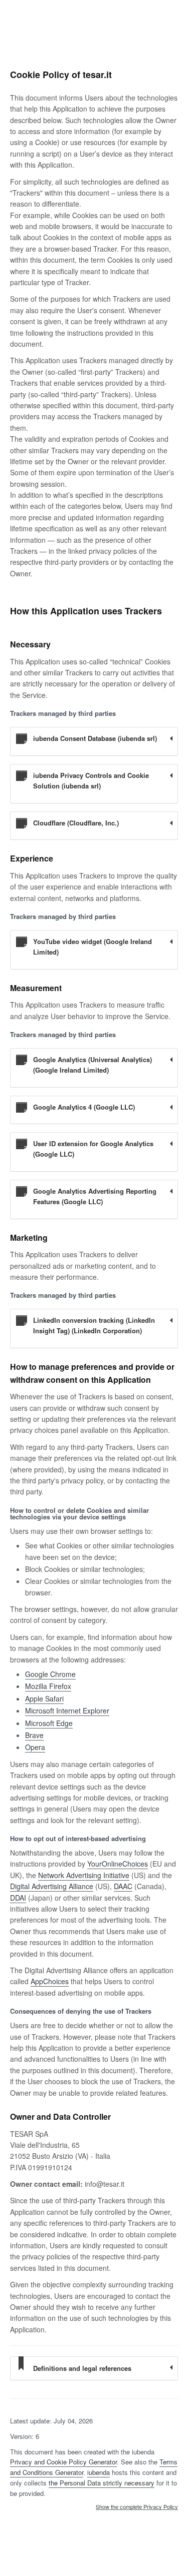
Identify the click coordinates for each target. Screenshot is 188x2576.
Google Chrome (50, 1674)
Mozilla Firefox (48, 1686)
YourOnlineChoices (118, 1864)
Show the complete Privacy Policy (137, 2507)
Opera (35, 1747)
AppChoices (50, 1981)
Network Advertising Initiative (84, 1875)
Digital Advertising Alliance (52, 1886)
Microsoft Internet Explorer (67, 1710)
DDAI (18, 1898)
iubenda (99, 2472)
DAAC (123, 1886)
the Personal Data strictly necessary (102, 2483)
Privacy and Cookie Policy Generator (63, 2462)
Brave (34, 1735)
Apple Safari (44, 1698)
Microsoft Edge (49, 1723)
